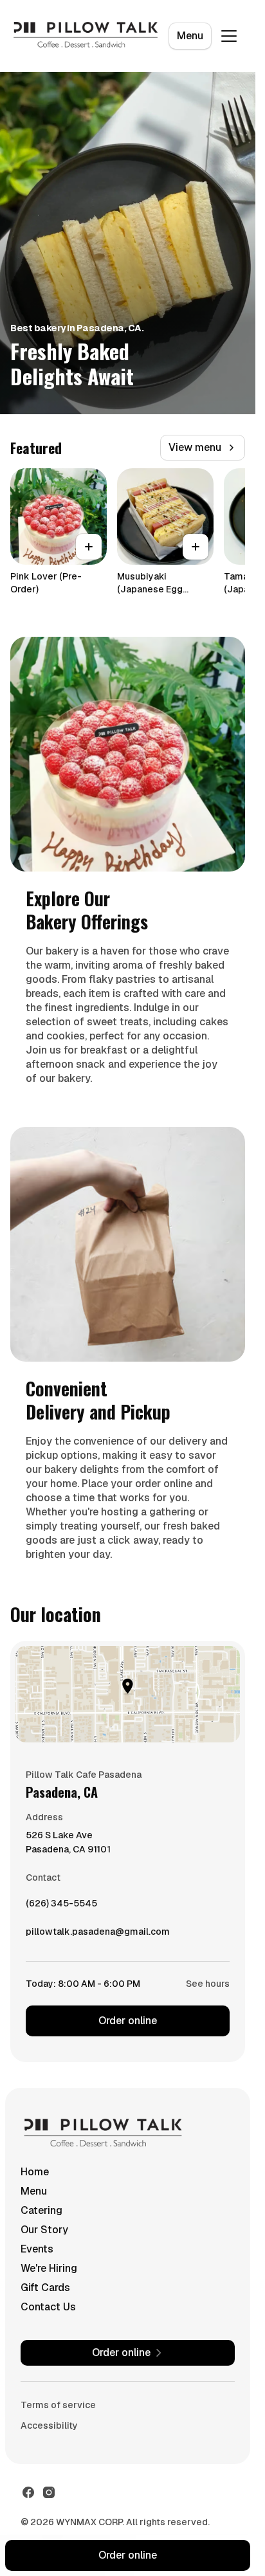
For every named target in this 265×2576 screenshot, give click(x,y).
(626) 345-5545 (61, 1906)
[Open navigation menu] (229, 36)
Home (35, 2172)
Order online (128, 2021)
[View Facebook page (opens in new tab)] (28, 2492)
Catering (41, 2210)
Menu (190, 36)
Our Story (44, 2230)
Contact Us (48, 2307)
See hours (208, 1984)
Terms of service (58, 2405)
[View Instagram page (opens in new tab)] (49, 2492)
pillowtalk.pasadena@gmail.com (98, 1935)
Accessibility (49, 2425)
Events (37, 2249)
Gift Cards (45, 2288)
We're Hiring (49, 2268)
